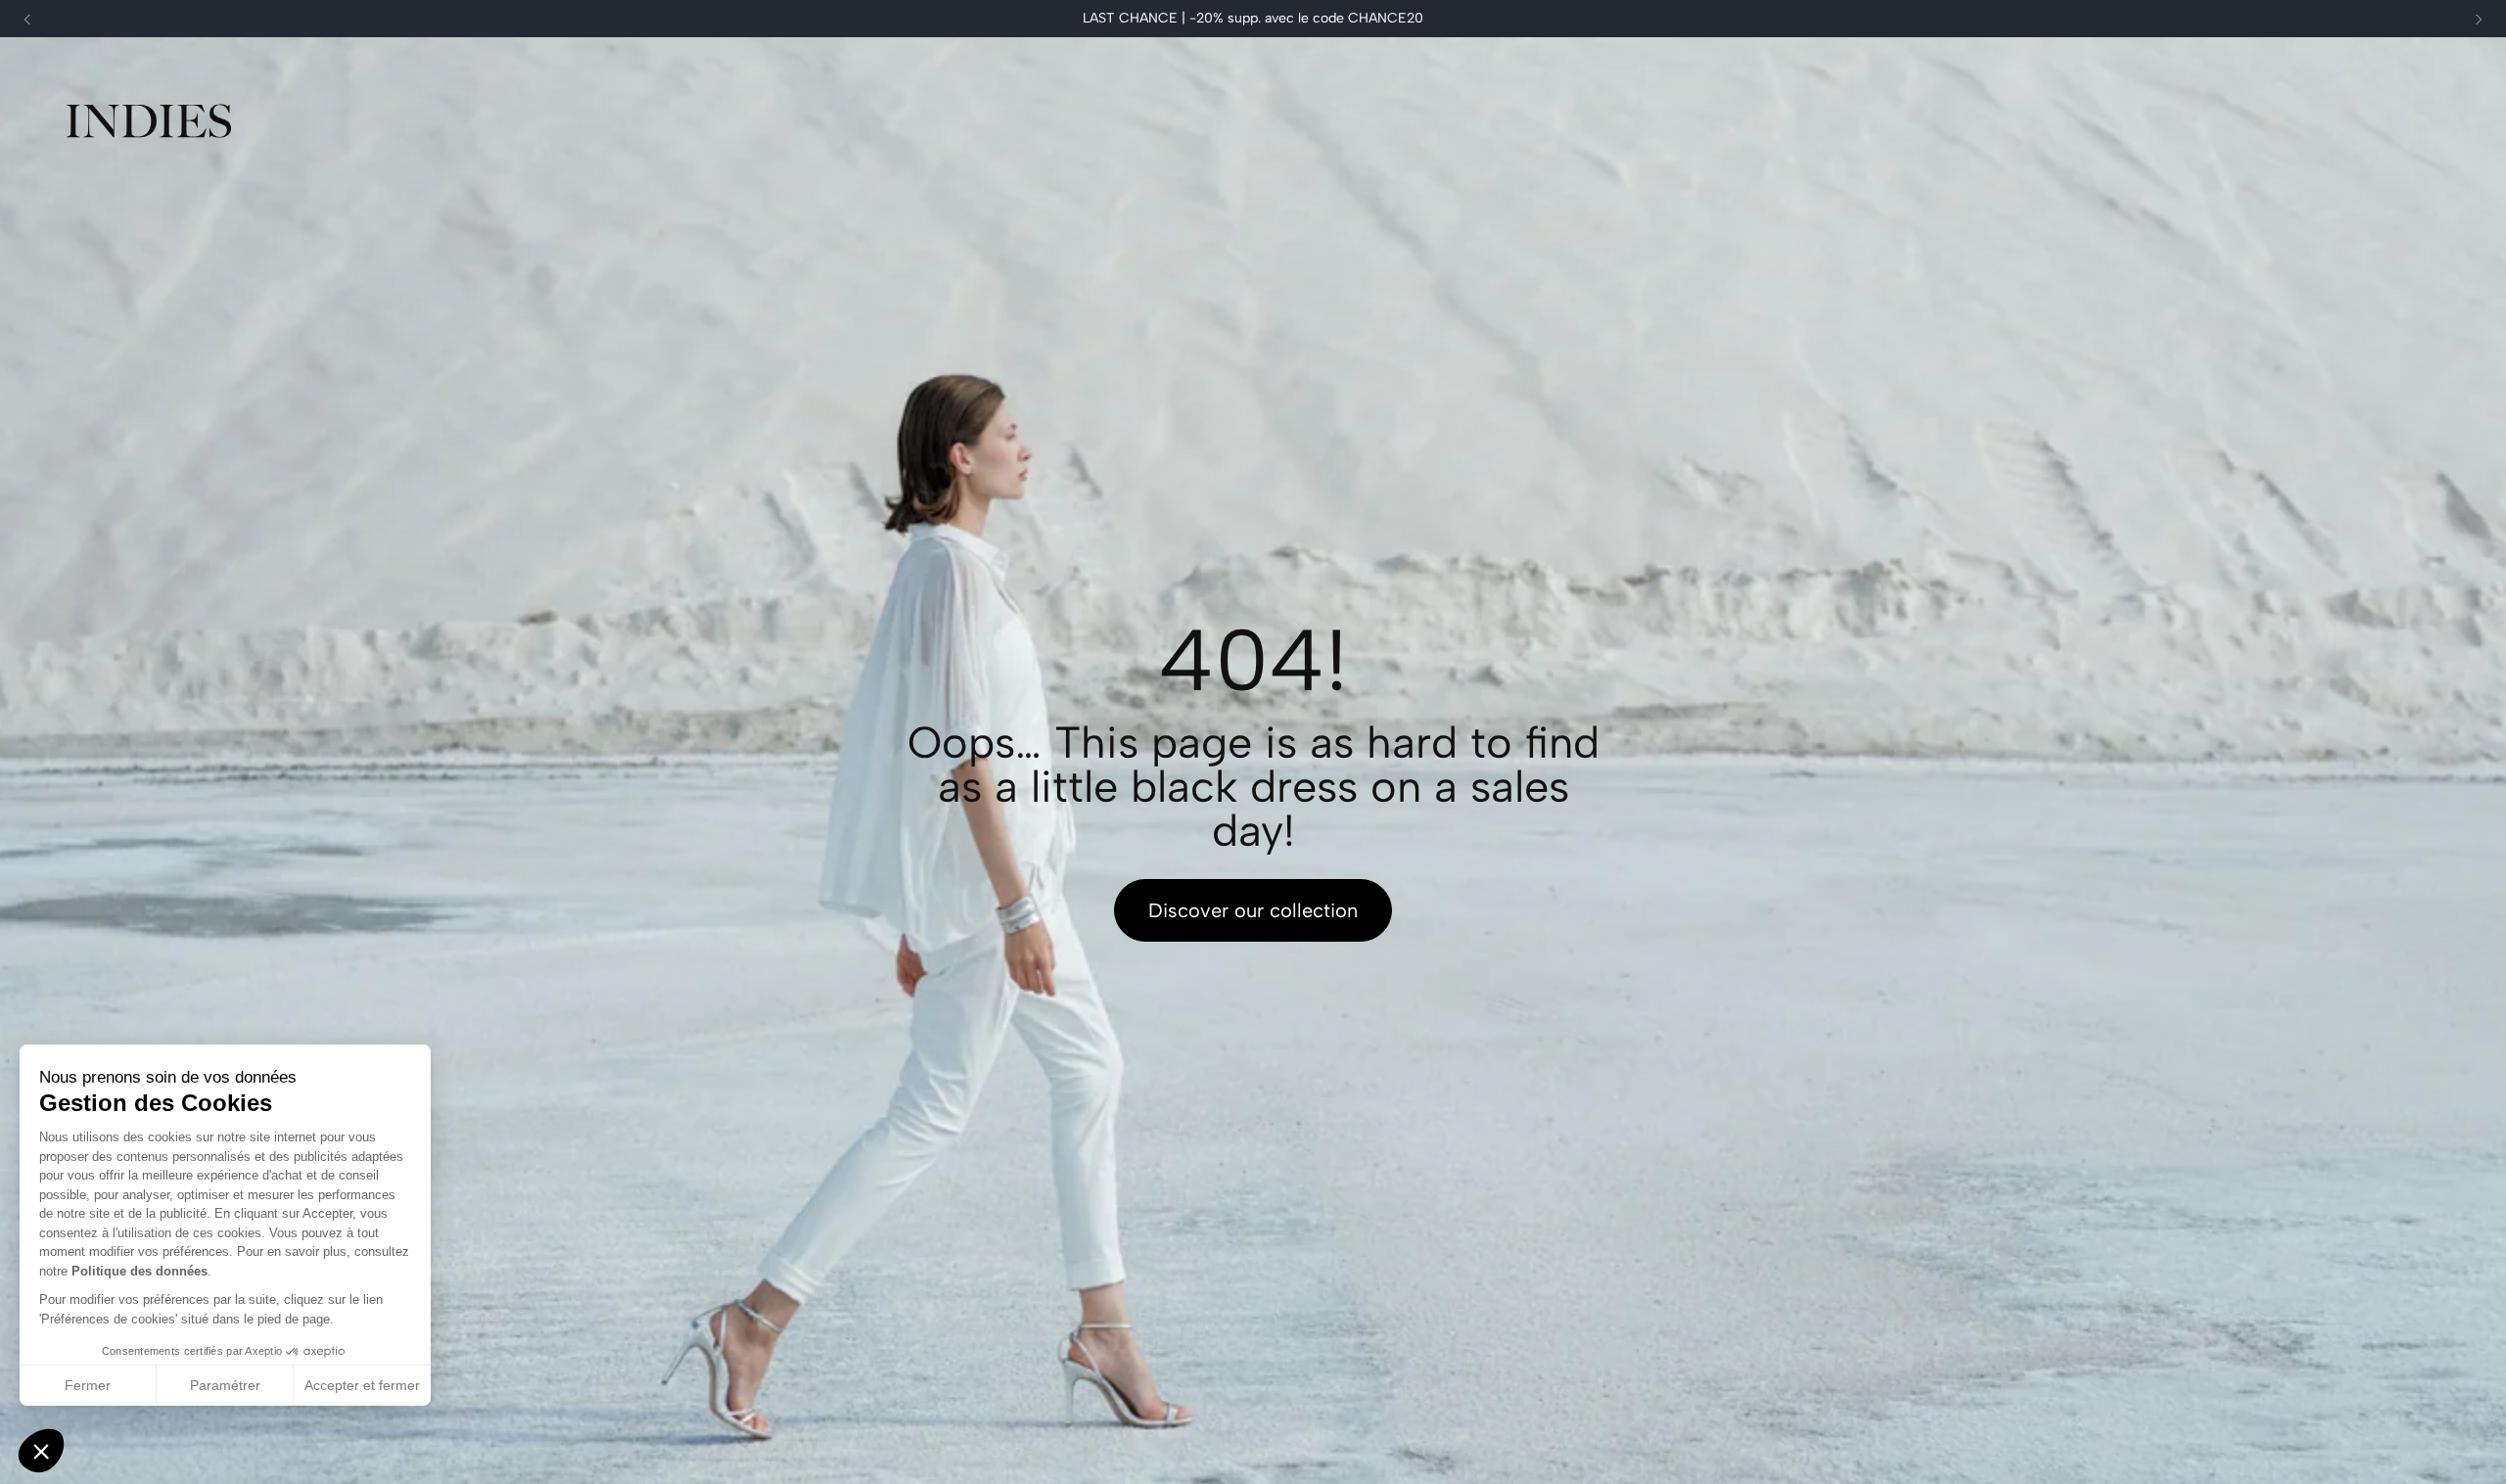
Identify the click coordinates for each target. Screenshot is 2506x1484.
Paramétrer (225, 1385)
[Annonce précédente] (27, 20)
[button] (41, 1451)
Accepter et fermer (362, 1385)
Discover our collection (1253, 910)
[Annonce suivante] (2479, 20)
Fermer (88, 1385)
